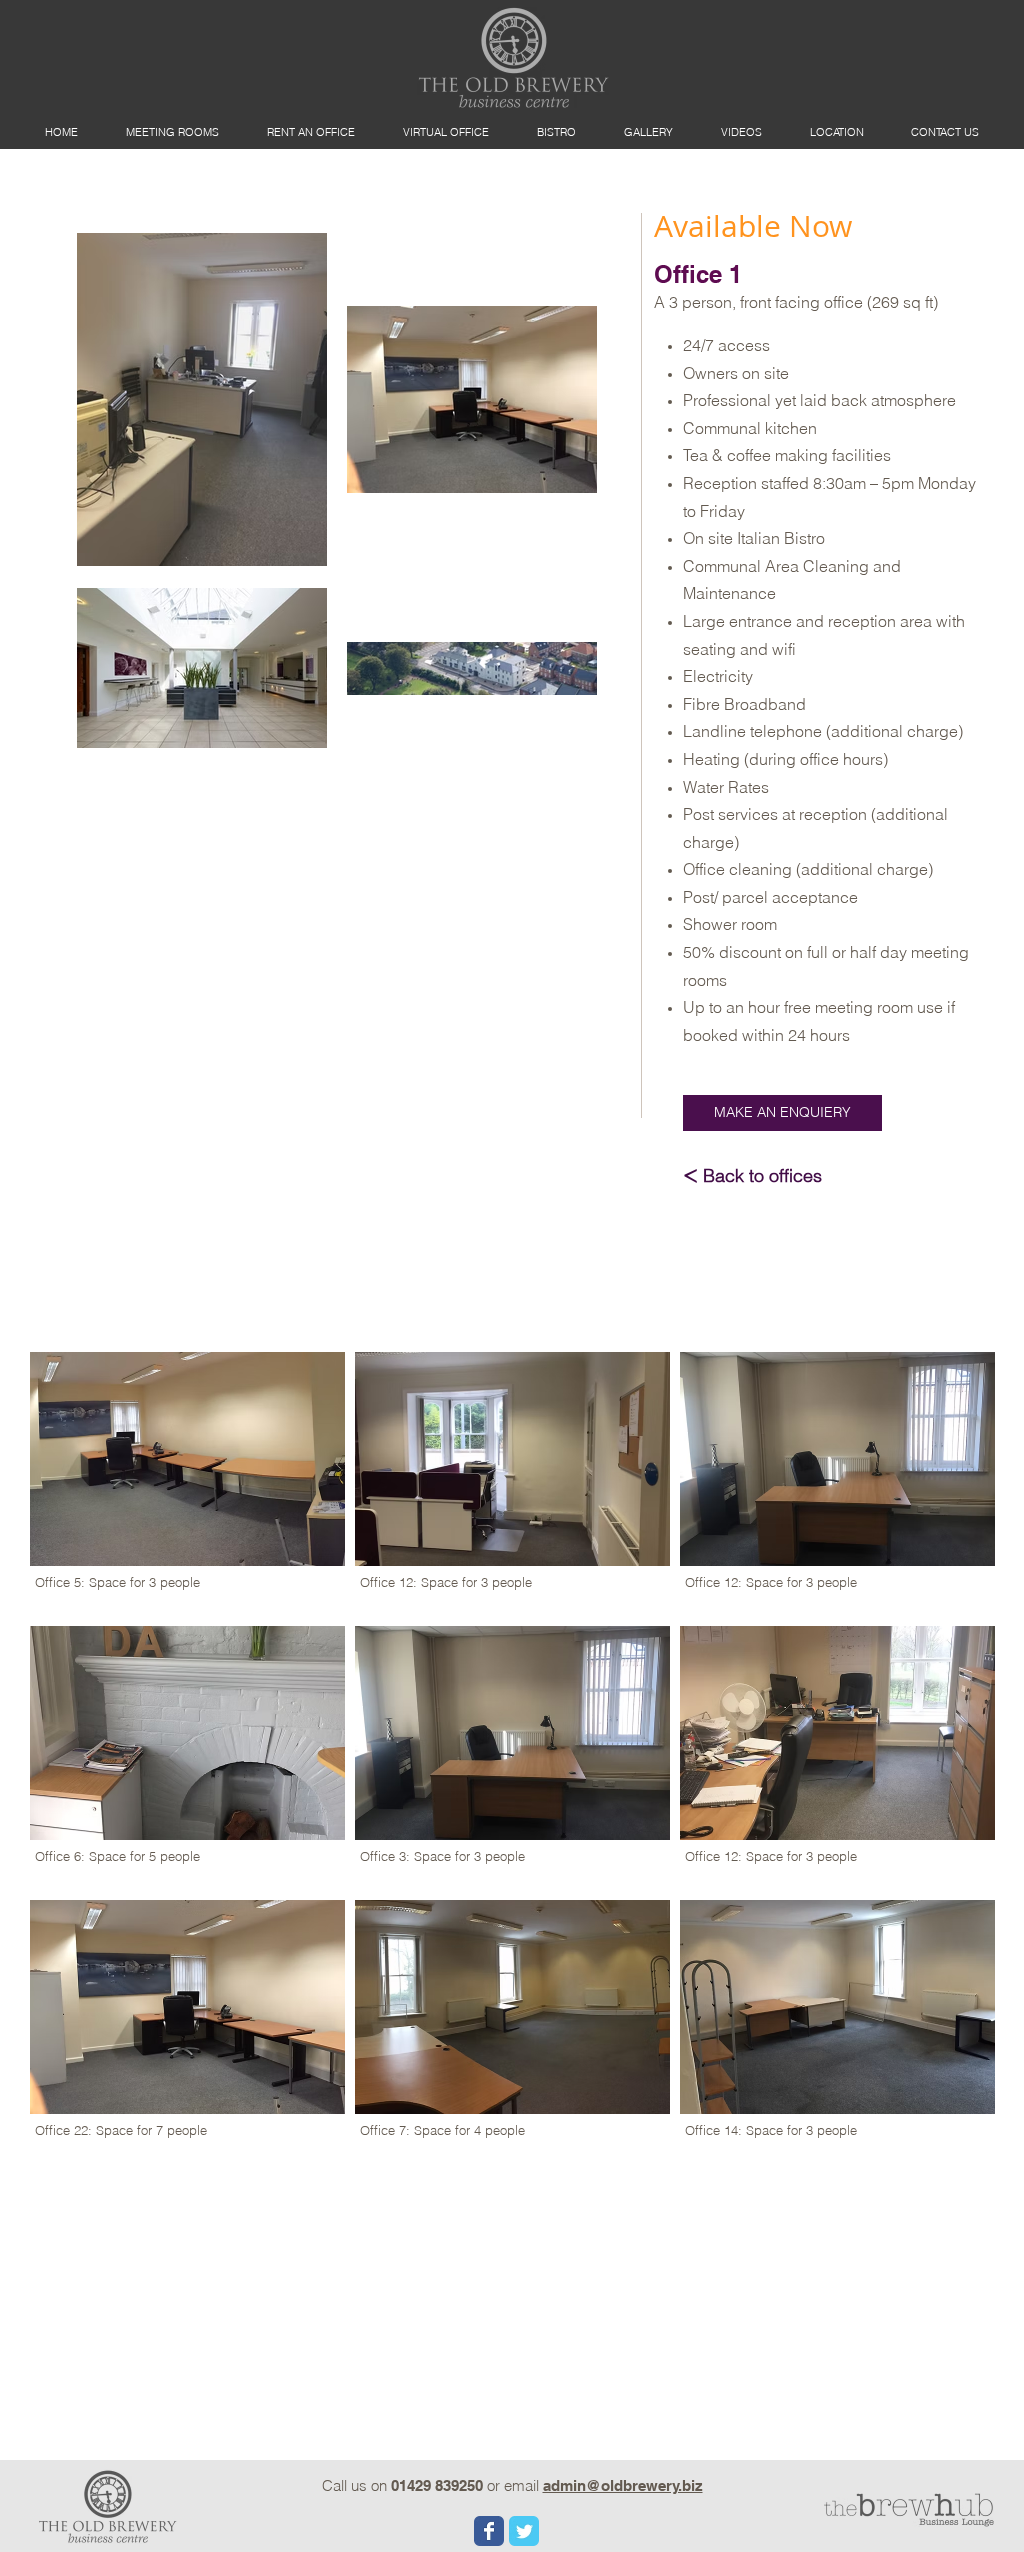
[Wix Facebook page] (489, 2531)
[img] (512, 1484)
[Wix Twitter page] (524, 2531)
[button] (782, 1113)
